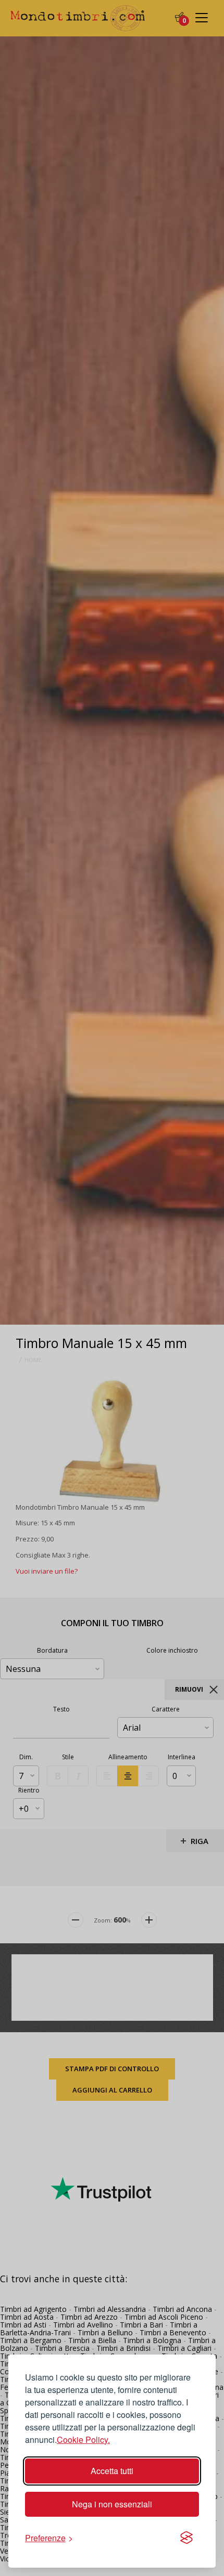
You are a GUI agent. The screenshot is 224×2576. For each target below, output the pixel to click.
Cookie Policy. (83, 2440)
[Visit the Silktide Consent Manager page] (186, 2538)
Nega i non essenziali (112, 2504)
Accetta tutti (112, 2471)
